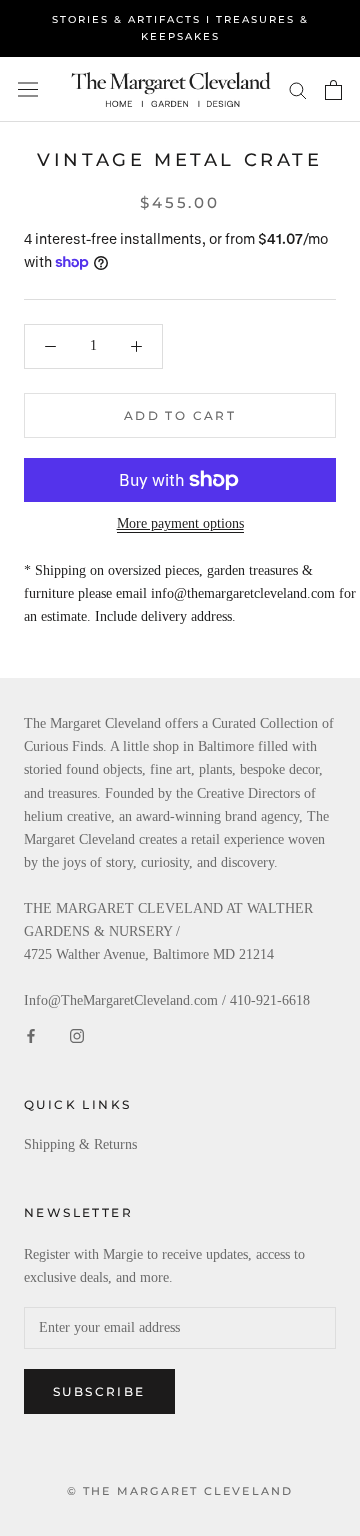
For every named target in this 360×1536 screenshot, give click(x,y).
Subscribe (99, 1391)
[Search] (298, 89)
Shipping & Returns (80, 1144)
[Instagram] (77, 1035)
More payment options (180, 523)
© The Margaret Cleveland (180, 1491)
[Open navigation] (28, 89)
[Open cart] (333, 90)
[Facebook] (31, 1035)
